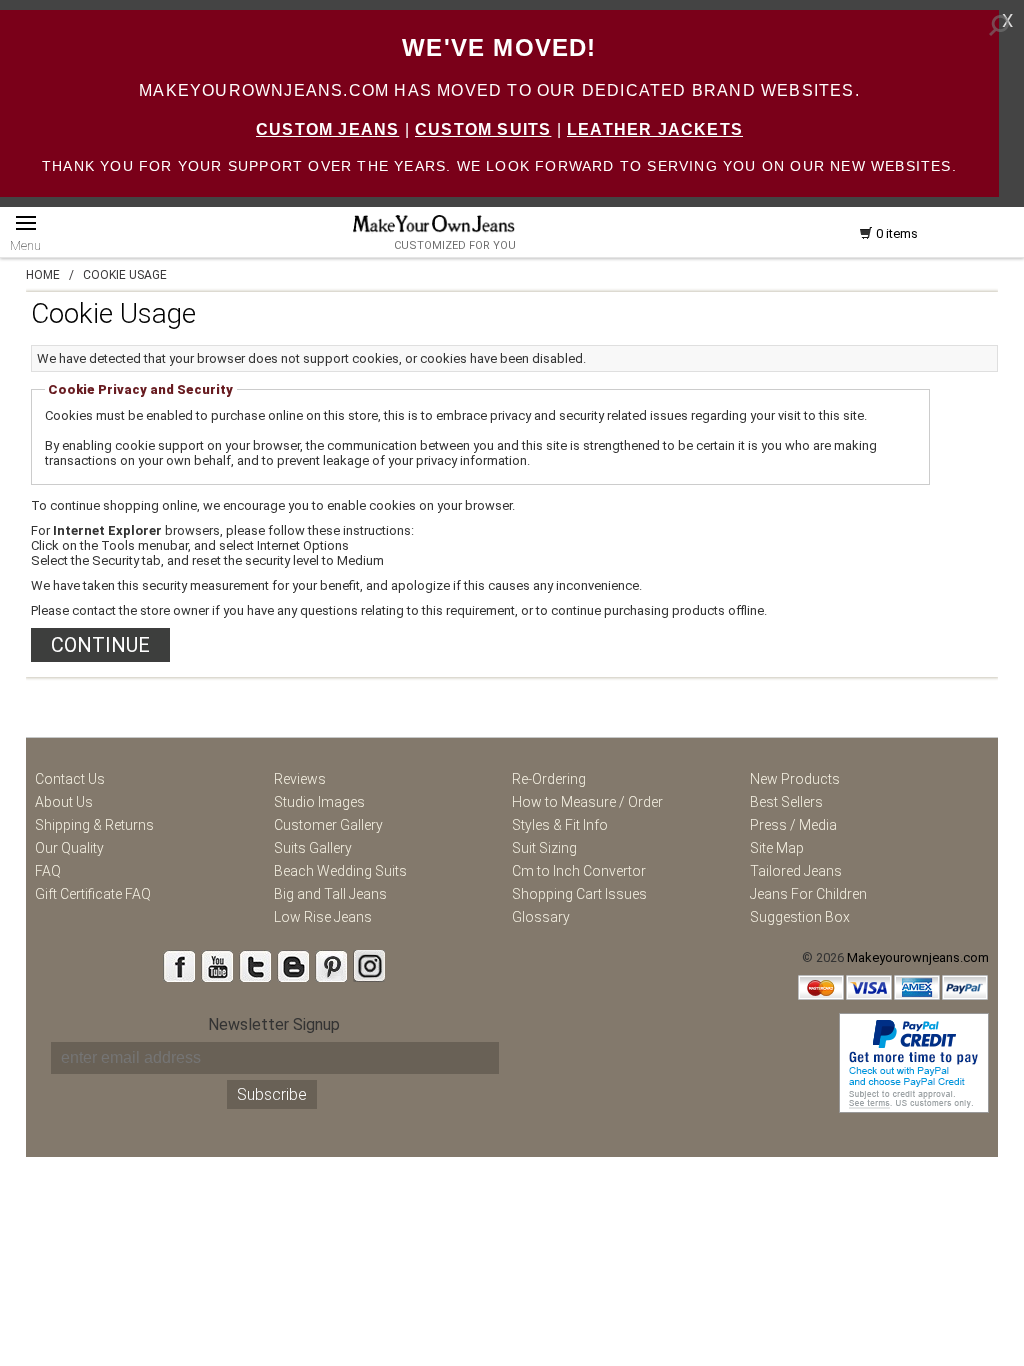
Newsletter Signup (274, 1024)
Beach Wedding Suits (340, 871)
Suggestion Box (800, 917)
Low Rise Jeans (323, 917)
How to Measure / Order (587, 802)
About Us (64, 802)
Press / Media (793, 825)
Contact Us (70, 779)
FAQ (48, 871)
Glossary (541, 917)
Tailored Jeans (796, 871)
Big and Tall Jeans (330, 894)
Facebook (179, 966)
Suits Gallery (313, 848)
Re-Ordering (549, 779)
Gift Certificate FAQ (93, 894)
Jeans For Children (808, 894)
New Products (795, 779)
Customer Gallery (328, 825)
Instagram (369, 966)
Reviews (300, 779)
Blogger (293, 966)
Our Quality (69, 848)
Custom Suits (483, 129)
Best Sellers (786, 802)
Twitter (255, 966)
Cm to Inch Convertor (579, 871)
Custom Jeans (327, 129)
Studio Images (319, 802)
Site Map (777, 848)
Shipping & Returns (94, 825)
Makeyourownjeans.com (918, 957)
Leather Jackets (655, 129)
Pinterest (331, 966)
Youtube (217, 966)
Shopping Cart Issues (579, 894)
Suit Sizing (544, 848)
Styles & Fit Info (560, 825)
